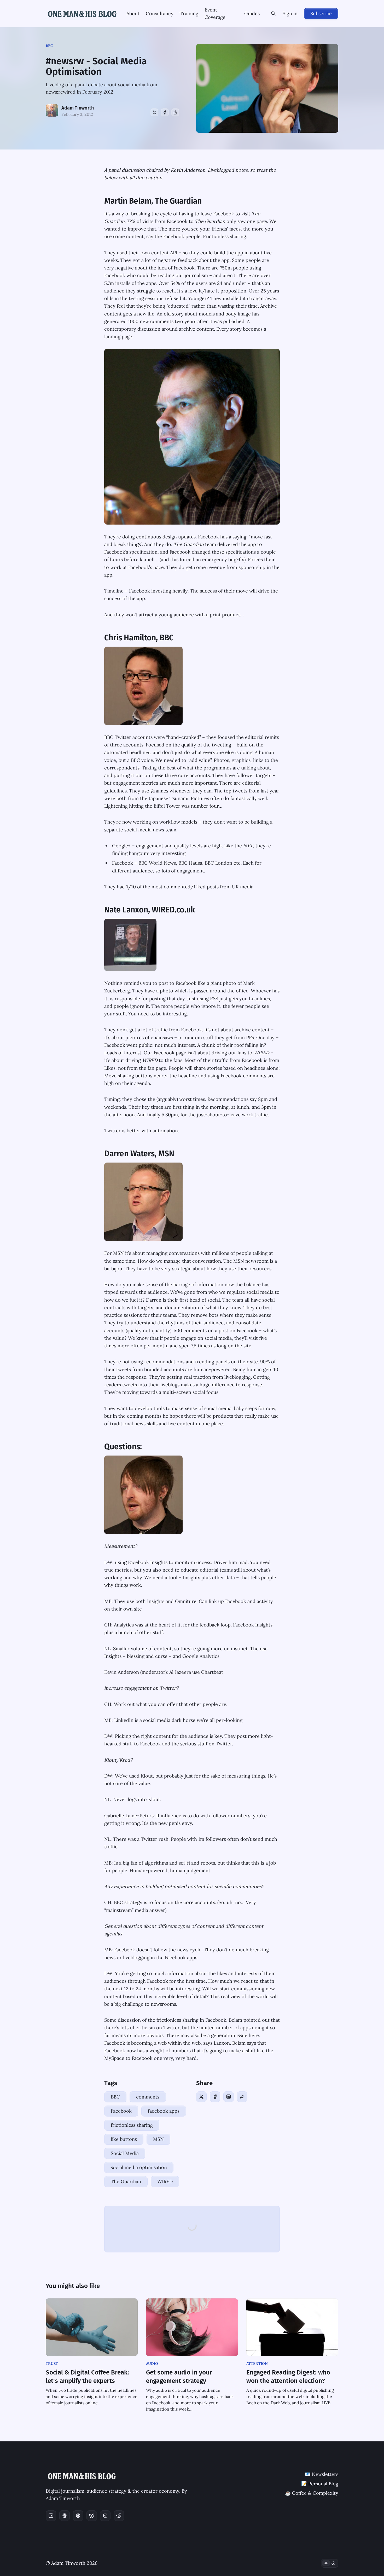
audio (152, 2364)
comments (148, 2097)
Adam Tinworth (78, 108)
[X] (154, 112)
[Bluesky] (92, 2516)
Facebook (121, 2111)
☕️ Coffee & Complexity (312, 2493)
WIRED (165, 2181)
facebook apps (164, 2111)
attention (257, 2364)
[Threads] (78, 2516)
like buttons (124, 2139)
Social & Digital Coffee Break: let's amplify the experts (87, 2377)
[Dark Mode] (330, 2563)
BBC (49, 46)
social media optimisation (139, 2167)
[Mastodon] (65, 2516)
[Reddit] (119, 2516)
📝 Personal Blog (320, 2484)
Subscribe (321, 13)
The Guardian (126, 2181)
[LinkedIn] (229, 2097)
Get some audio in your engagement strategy (179, 2377)
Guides (252, 13)
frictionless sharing (132, 2125)
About (133, 13)
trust (52, 2364)
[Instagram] (105, 2516)
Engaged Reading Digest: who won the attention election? (288, 2377)
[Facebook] (165, 112)
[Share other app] (175, 112)
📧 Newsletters (322, 2474)
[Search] (273, 14)
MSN (158, 2139)
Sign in (290, 13)
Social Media (125, 2153)
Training (189, 13)
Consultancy (160, 13)
